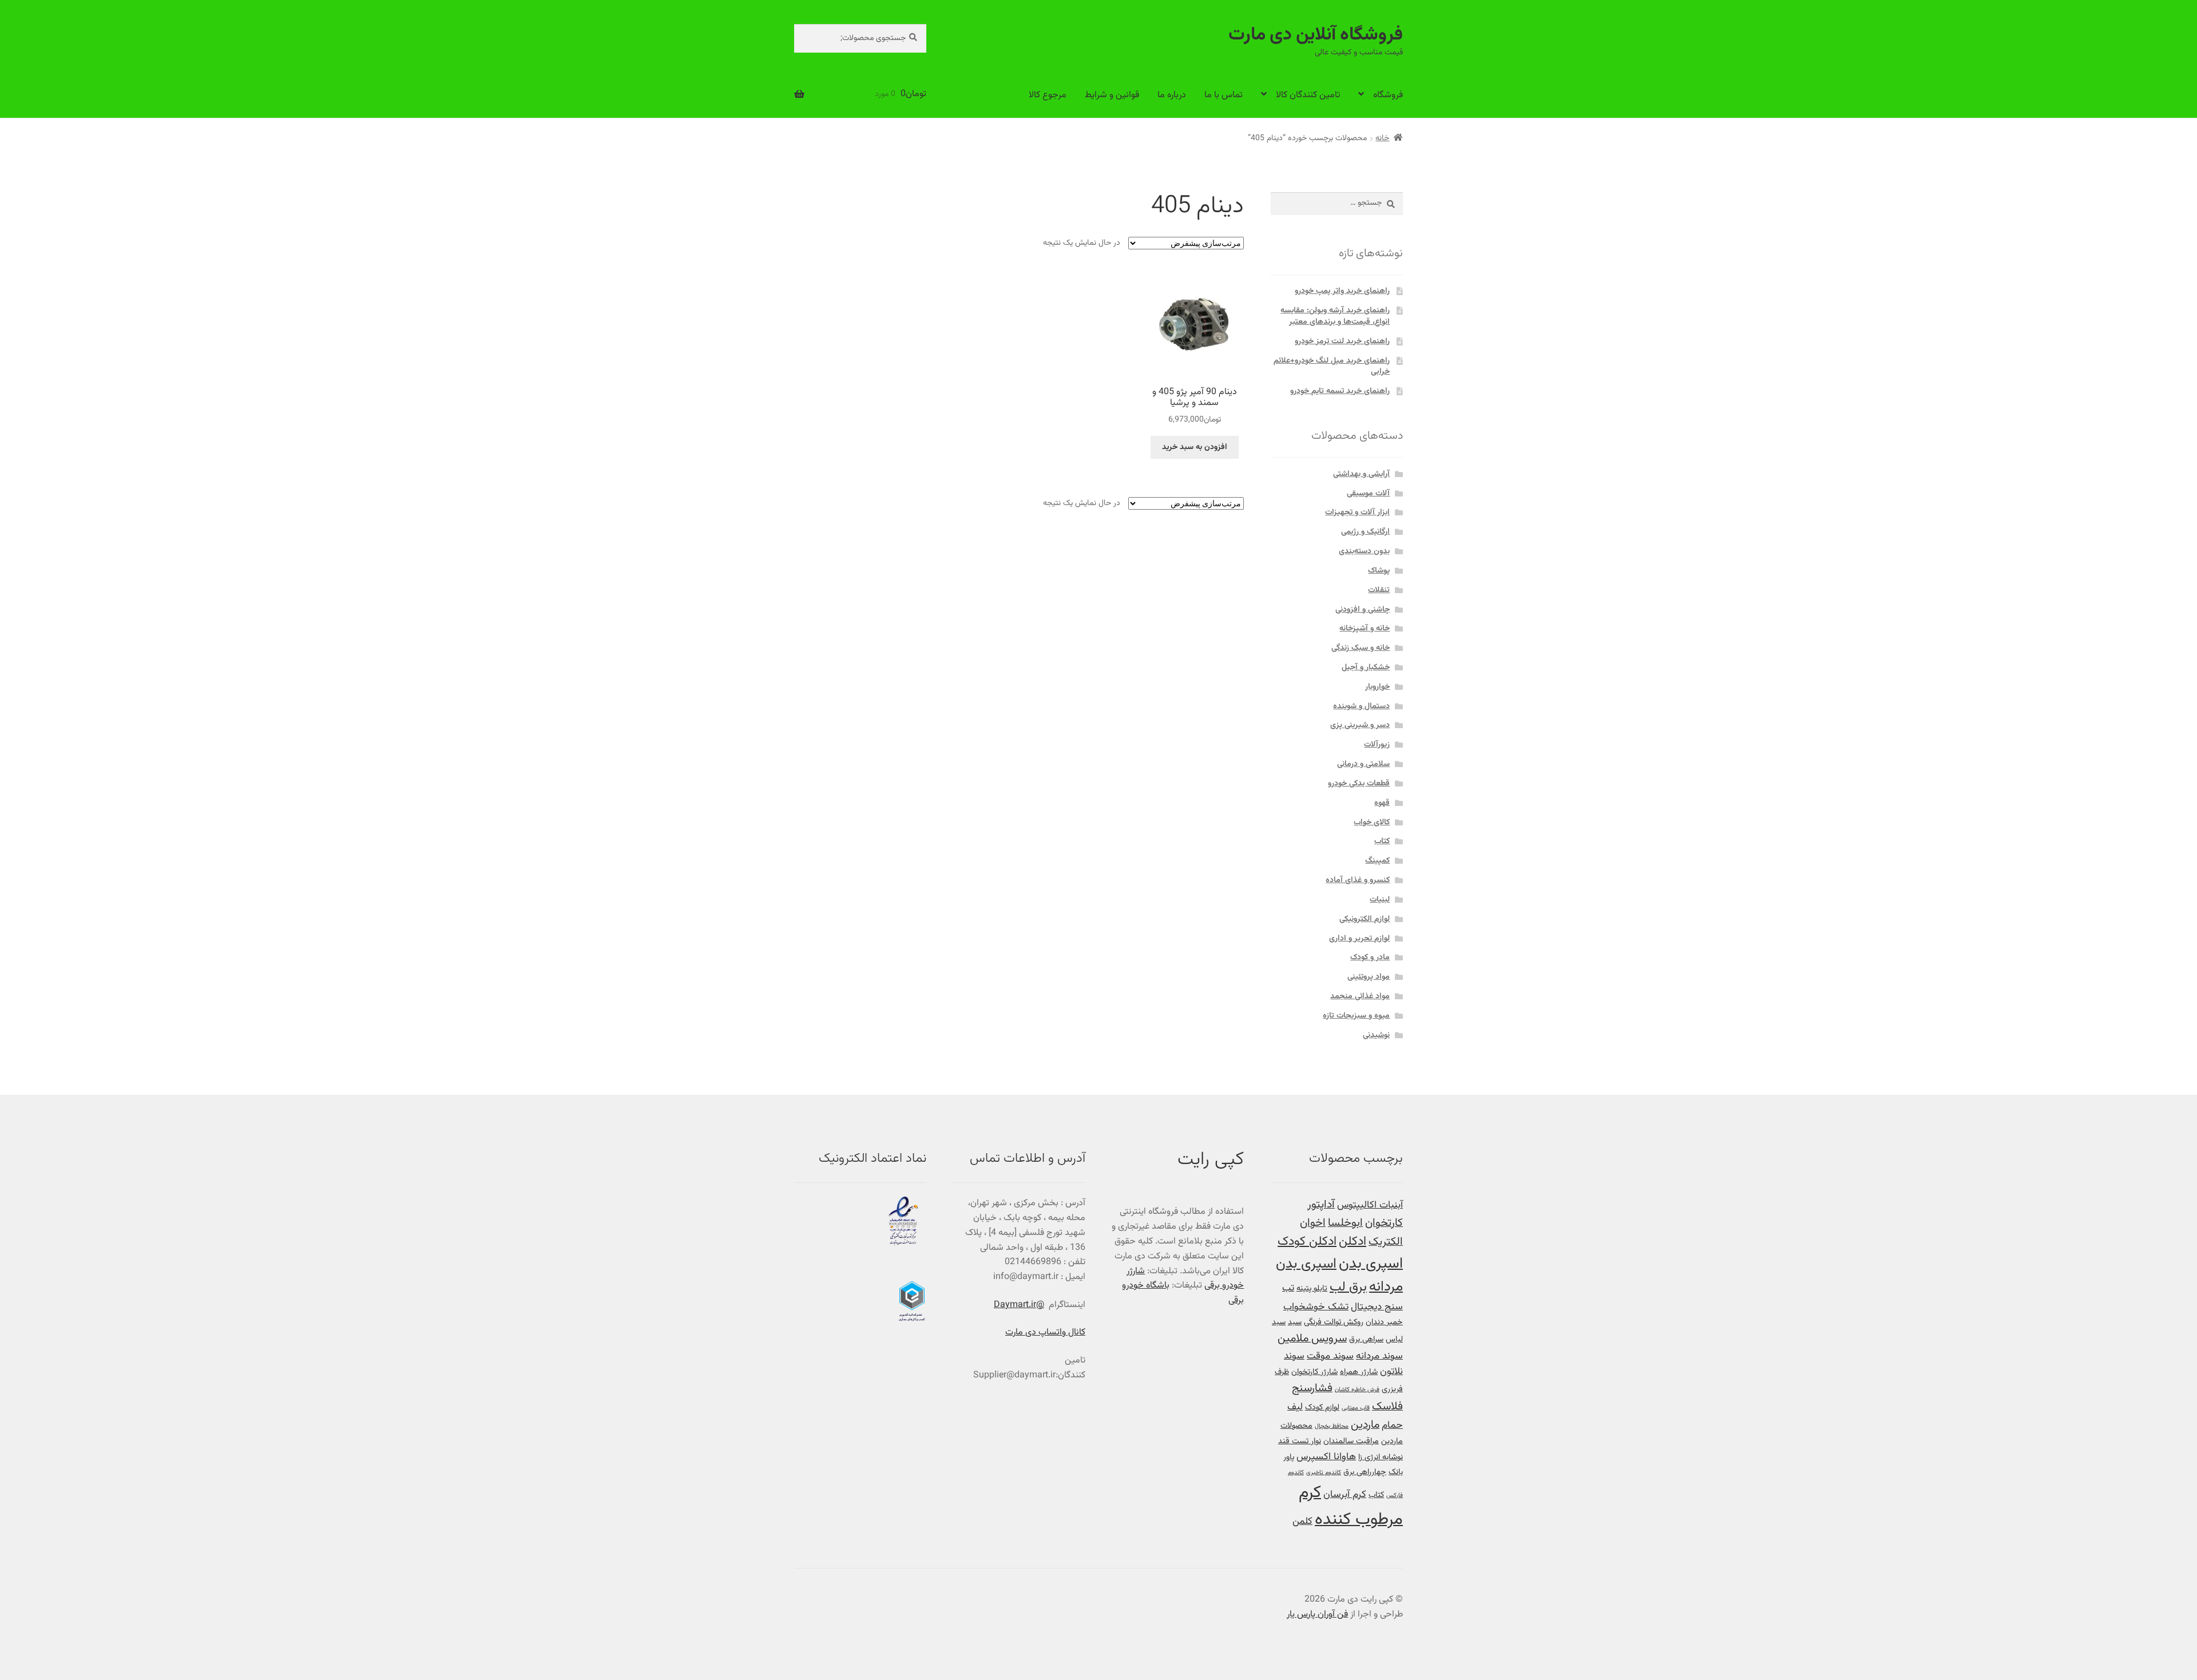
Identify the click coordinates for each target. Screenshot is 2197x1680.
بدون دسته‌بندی (1364, 551)
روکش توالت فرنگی (1334, 1322)
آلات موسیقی (1368, 494)
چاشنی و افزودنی (1363, 610)
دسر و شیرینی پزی (1360, 725)
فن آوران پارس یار (1317, 1615)
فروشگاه (1388, 95)
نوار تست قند (1300, 1441)
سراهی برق (1366, 1339)
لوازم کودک (1322, 1407)
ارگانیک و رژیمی (1365, 532)
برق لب (1348, 1287)
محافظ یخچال (1332, 1426)
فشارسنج (1312, 1389)
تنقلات (1379, 590)
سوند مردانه (1379, 1356)
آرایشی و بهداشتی (1361, 474)
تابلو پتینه (1312, 1288)
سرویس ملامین (1312, 1339)
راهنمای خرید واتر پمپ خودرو (1342, 291)
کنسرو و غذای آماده (1358, 880)
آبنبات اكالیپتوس (1370, 1205)
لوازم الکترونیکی (1365, 919)
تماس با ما (1224, 95)
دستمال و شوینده (1361, 706)
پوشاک (1379, 571)
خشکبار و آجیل (1366, 668)
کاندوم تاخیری (1324, 1473)
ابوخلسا (1345, 1223)
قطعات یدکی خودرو (1359, 784)
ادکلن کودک (1307, 1242)
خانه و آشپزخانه (1365, 629)
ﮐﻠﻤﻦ (1302, 1521)
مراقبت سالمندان (1351, 1441)
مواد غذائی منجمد (1360, 996)
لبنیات (1380, 900)
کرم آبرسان (1345, 1494)
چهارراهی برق (1365, 1472)
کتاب (1382, 841)
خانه (1382, 138)
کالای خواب (1372, 823)
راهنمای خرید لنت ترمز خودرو (1342, 341)
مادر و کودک (1370, 958)
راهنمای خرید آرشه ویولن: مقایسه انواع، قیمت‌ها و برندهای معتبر (1335, 316)
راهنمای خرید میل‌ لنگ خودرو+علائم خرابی (1332, 367)
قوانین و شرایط (1112, 95)
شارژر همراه (1359, 1372)
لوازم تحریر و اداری (1359, 939)
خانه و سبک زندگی (1361, 648)
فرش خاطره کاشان (1357, 1390)
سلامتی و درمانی (1363, 764)
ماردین (1365, 1425)
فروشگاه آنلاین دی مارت (1316, 35)
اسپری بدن (1371, 1264)
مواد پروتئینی (1369, 977)
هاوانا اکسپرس (1326, 1457)
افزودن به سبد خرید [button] (1195, 447)
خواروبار (1377, 687)
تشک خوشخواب (1316, 1307)
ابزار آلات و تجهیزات (1357, 513)
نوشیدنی (1376, 1035)
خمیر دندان (1384, 1322)
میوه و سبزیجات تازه (1356, 1016)
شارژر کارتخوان (1314, 1372)
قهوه (1382, 803)
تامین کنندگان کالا (1308, 95)
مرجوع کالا (1048, 95)
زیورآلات (1377, 745)
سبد (1295, 1322)
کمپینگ (1377, 861)
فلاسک (1387, 1407)
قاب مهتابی (1356, 1408)
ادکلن (1353, 1242)
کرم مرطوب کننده (1351, 1506)
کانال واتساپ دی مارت (1045, 1333)
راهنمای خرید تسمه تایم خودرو (1340, 391)
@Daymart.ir (1019, 1305)
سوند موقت (1330, 1356)
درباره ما (1172, 95)
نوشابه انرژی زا (1381, 1457)
